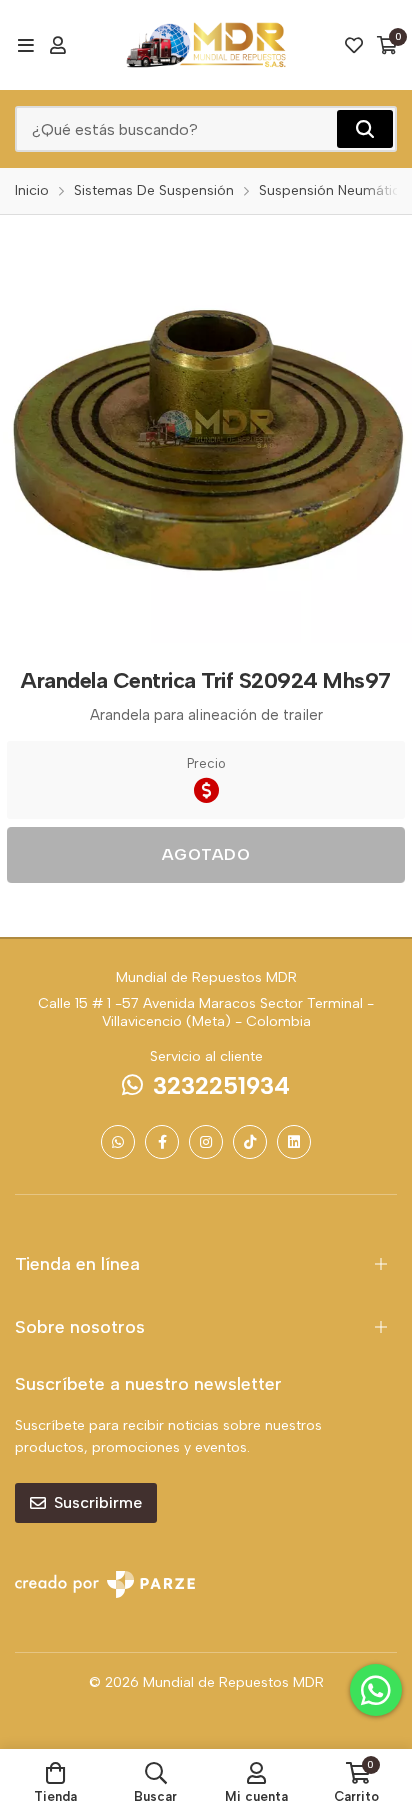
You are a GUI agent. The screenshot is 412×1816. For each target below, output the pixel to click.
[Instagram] (206, 1142)
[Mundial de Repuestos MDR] (206, 45)
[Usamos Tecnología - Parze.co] (105, 1584)
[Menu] (25, 45)
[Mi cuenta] (58, 45)
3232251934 (221, 1085)
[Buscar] (365, 129)
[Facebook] (162, 1142)
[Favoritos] (354, 45)
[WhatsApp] (118, 1142)
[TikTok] (250, 1142)
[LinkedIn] (294, 1142)
